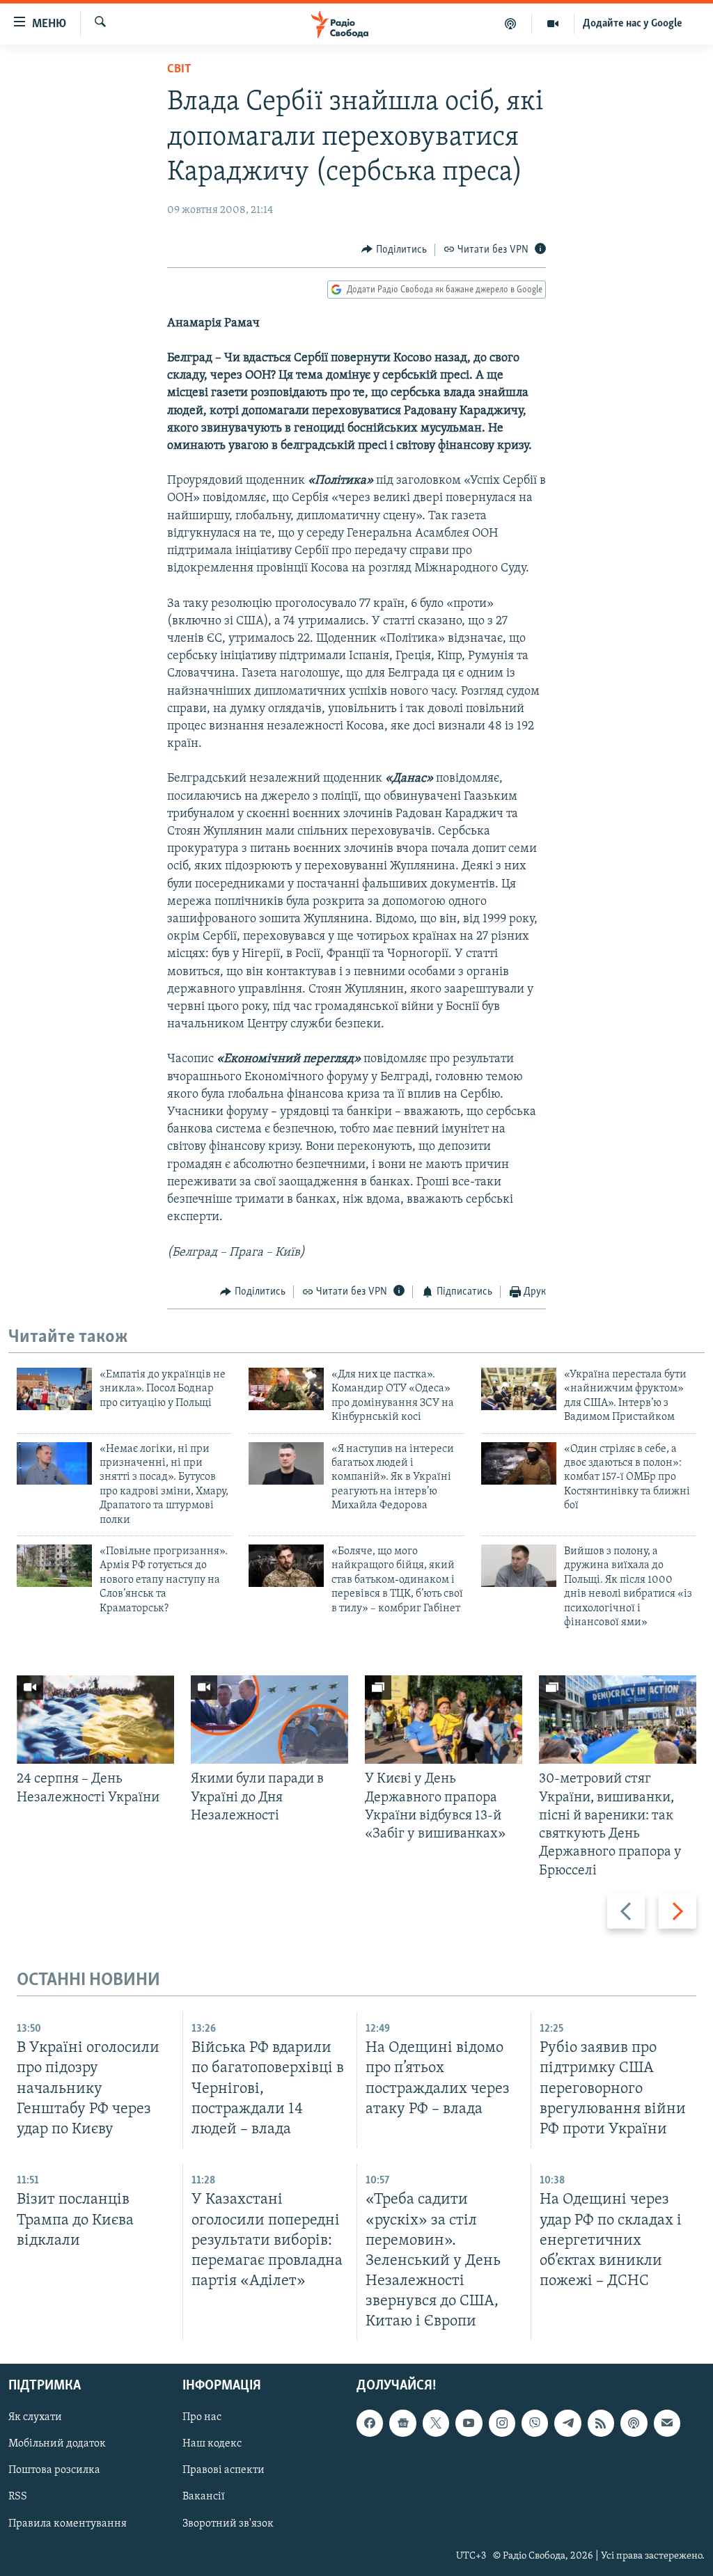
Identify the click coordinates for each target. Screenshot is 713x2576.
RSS (18, 2497)
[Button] (394, 250)
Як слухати (35, 2418)
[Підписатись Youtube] (469, 2424)
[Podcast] (634, 2424)
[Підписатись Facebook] (370, 2424)
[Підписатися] (667, 2424)
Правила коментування (68, 2524)
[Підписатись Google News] (402, 2424)
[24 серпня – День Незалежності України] (95, 1720)
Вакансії (204, 2497)
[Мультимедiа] (553, 24)
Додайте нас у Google (633, 24)
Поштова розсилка (54, 2471)
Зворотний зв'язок (228, 2524)
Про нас (202, 2418)
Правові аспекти (224, 2471)
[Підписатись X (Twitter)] (436, 2424)
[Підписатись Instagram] (502, 2424)
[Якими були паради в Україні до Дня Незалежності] (269, 1720)
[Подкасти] (511, 24)
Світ (179, 70)
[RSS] (601, 2424)
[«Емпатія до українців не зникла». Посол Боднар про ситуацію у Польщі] (54, 1389)
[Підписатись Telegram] (567, 2424)
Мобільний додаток (57, 2444)
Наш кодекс (212, 2444)
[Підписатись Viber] (535, 2424)
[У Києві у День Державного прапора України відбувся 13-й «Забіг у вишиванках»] (444, 1720)
